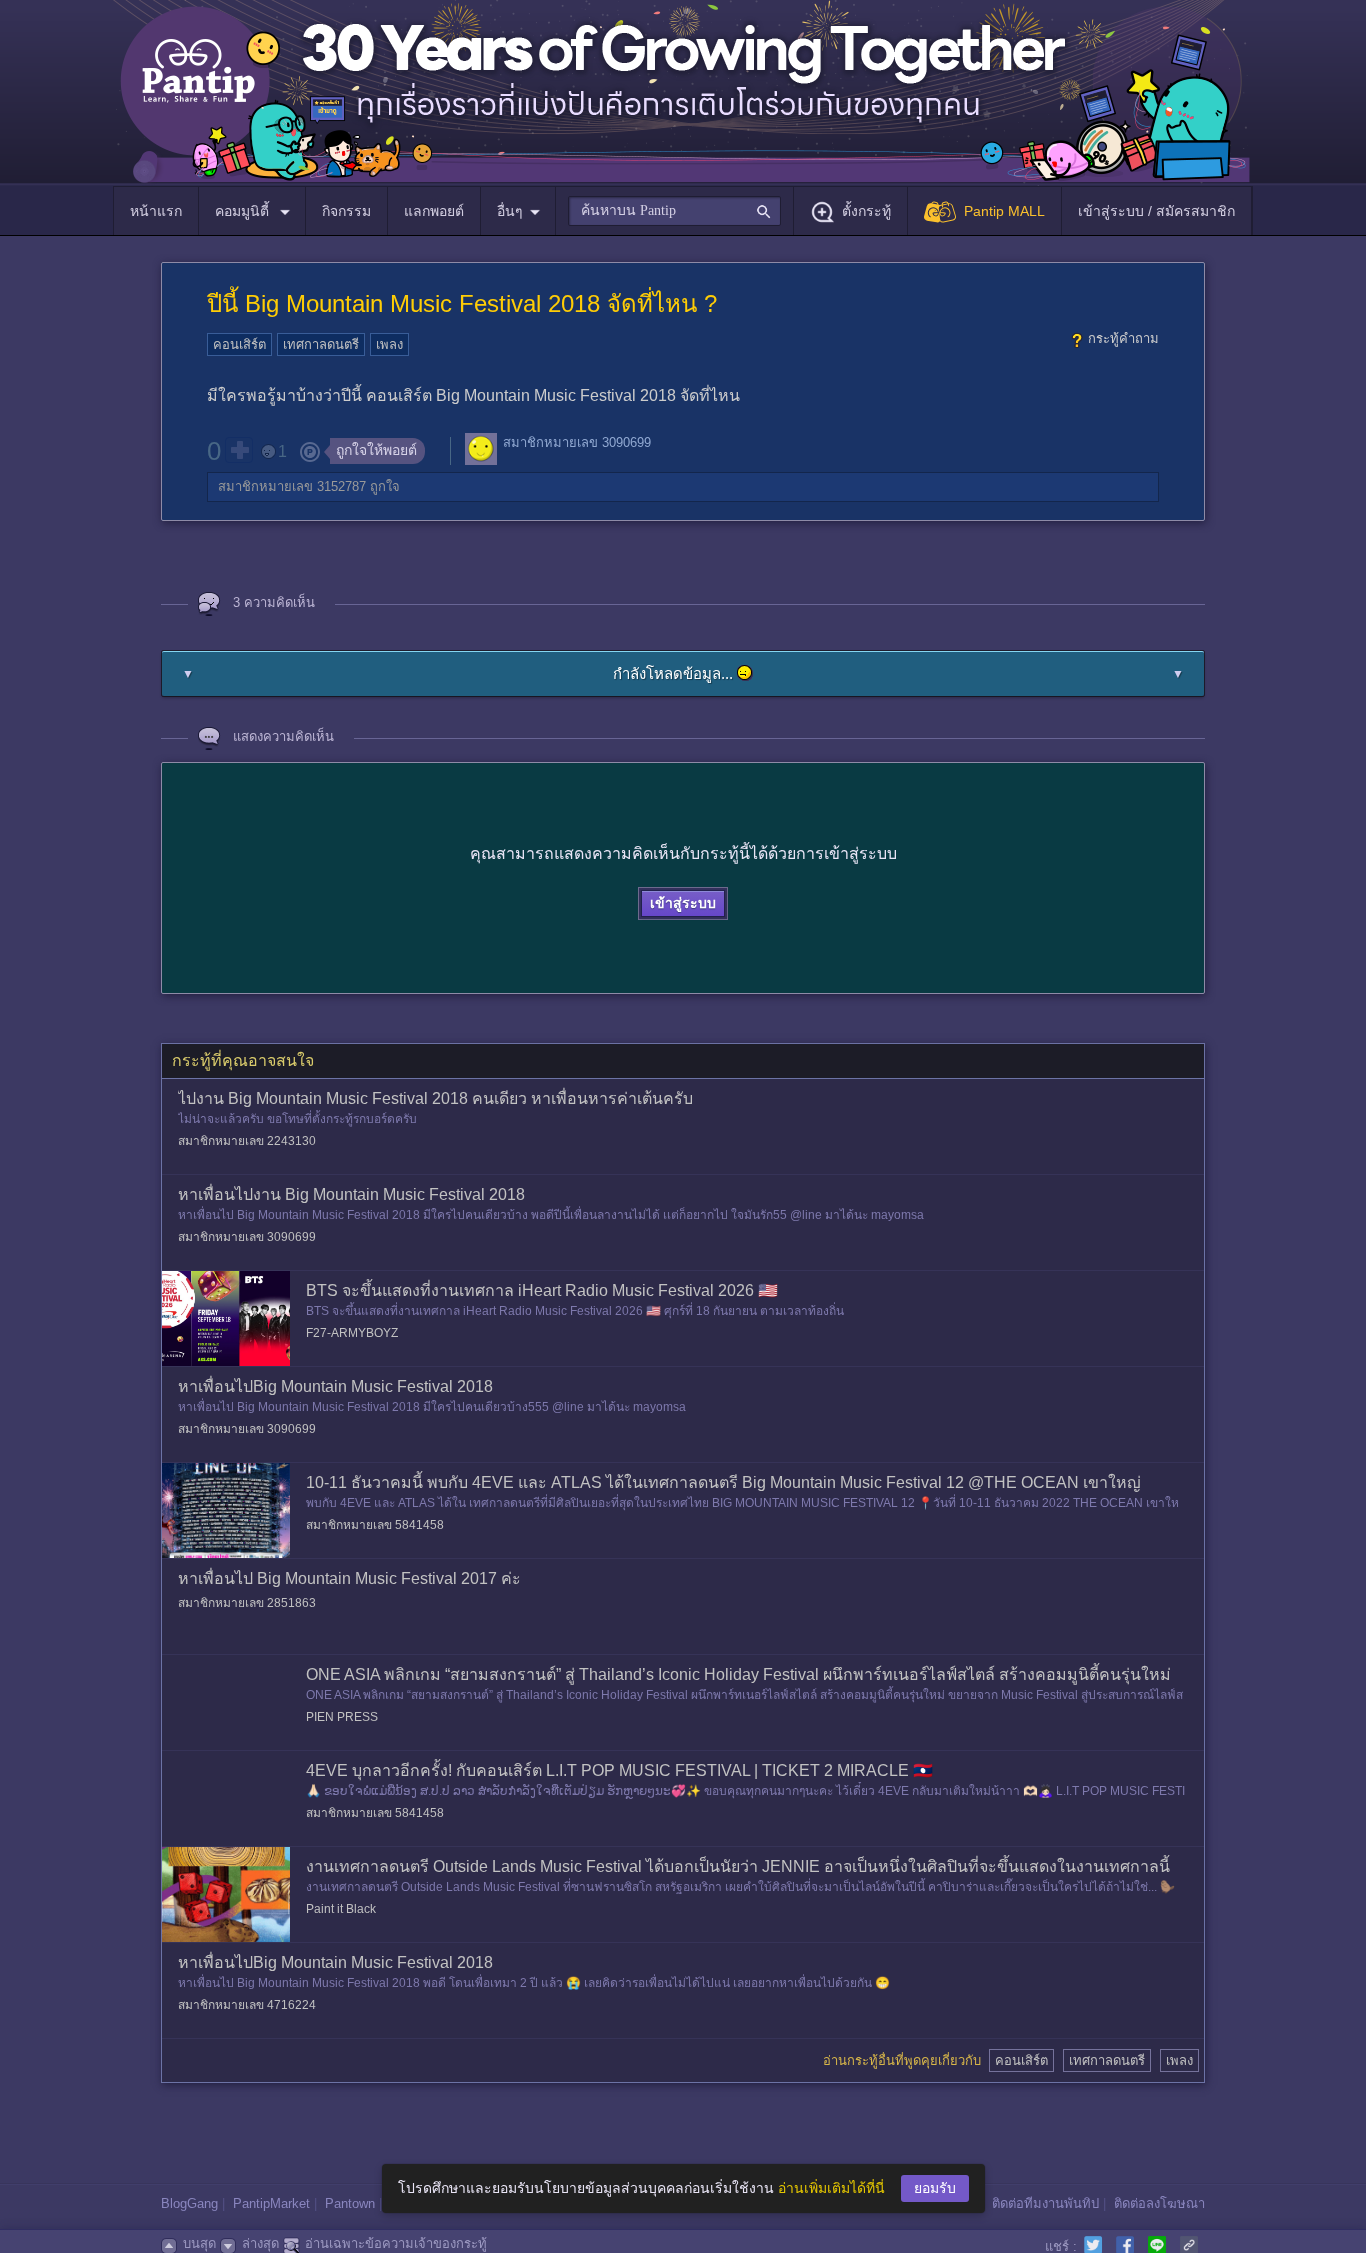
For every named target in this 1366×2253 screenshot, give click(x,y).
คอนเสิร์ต (239, 344)
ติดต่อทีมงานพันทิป (1045, 2203)
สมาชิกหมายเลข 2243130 (247, 1141)
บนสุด (199, 2243)
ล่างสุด (260, 2243)
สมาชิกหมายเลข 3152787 (292, 486)
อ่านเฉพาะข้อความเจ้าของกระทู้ (396, 2243)
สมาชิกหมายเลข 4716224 (247, 2005)
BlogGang (189, 2203)
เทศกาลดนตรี (321, 344)
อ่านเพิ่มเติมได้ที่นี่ (831, 2188)
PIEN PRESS (342, 1717)
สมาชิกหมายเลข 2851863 (247, 1603)
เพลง (389, 344)
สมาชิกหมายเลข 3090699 (577, 442)
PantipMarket (271, 2203)
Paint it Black (341, 1909)
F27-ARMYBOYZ (352, 1333)
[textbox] (674, 211)
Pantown (350, 2203)
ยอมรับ (935, 2188)
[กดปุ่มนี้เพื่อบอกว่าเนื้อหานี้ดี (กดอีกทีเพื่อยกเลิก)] (239, 450)
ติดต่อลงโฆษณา (1159, 2203)
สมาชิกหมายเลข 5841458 (375, 1525)
